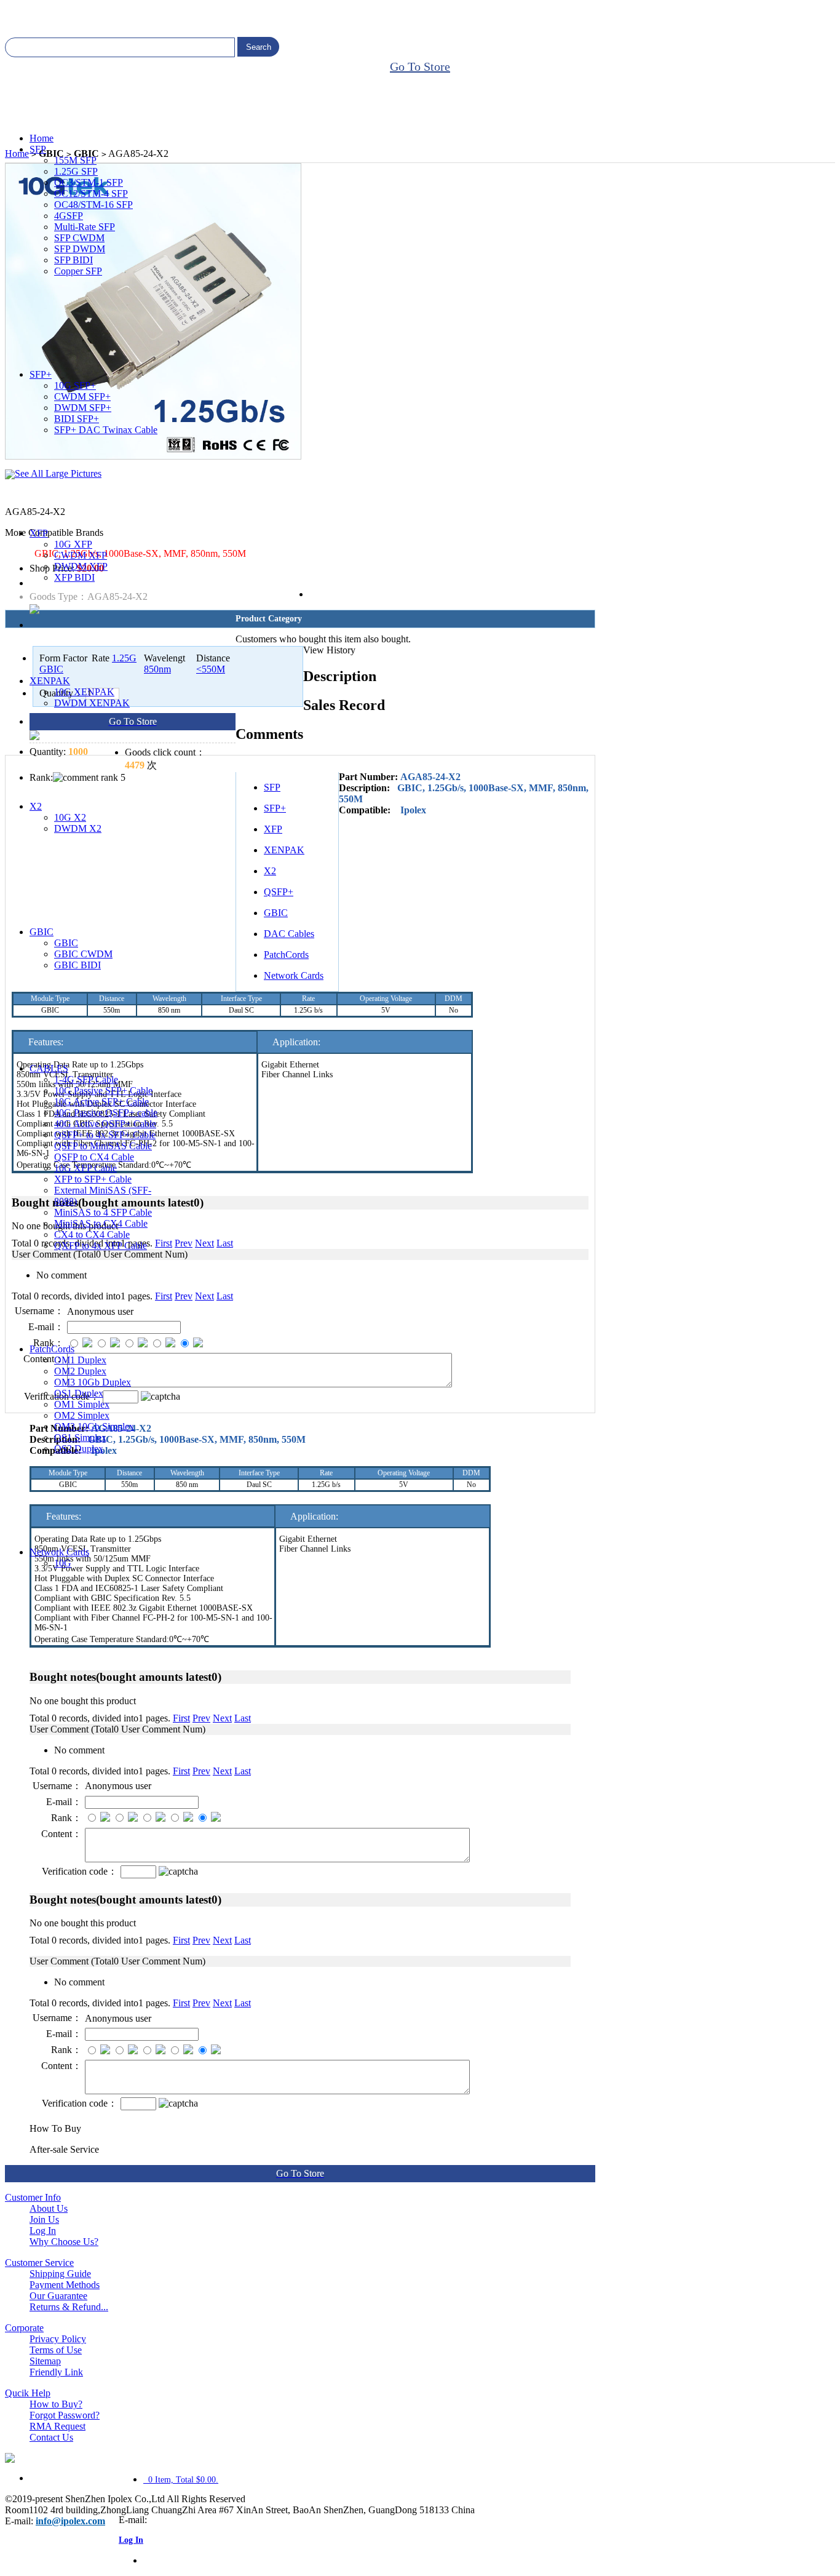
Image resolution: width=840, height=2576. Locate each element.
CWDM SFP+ (82, 397)
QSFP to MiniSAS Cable (103, 1146)
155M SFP (75, 160)
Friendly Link (56, 2372)
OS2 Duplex (79, 1449)
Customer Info (33, 2197)
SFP (38, 149)
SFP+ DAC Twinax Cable (106, 430)
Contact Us (51, 2437)
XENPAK (50, 681)
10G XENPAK (84, 692)
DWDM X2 (78, 828)
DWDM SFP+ (83, 408)
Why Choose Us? (64, 2242)
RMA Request (57, 2426)
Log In (43, 2231)
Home (42, 138)
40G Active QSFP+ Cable (105, 1124)
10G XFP (73, 544)
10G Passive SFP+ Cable (103, 1091)
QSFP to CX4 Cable (94, 1157)
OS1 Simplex (80, 1438)
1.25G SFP (76, 171)
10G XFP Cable (85, 1168)
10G (63, 1563)
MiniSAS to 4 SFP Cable (103, 1212)
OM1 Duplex (80, 1360)
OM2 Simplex (82, 1415)
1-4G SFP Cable (86, 1079)
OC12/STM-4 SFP (91, 193)
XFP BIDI (74, 577)
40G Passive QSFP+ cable (106, 1113)
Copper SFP (78, 271)
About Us (49, 2208)
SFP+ (41, 374)
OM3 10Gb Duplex (93, 1382)
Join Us (44, 2219)
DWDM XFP (81, 566)
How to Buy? (56, 2404)
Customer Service (39, 2263)
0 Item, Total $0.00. (181, 2480)
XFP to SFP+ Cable (93, 1179)
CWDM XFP (81, 555)
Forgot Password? (65, 2415)
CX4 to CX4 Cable (92, 1234)
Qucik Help (28, 2393)
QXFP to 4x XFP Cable (101, 1246)
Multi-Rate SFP (85, 227)
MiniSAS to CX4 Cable (101, 1223)
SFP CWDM (79, 238)
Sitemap (45, 2361)
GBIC (42, 932)
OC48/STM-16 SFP (93, 205)
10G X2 (70, 817)
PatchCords (52, 1349)
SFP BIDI (73, 260)
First (181, 1718)
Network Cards (59, 1552)
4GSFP (69, 216)
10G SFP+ (75, 385)
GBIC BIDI (77, 965)
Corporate (24, 2328)
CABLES (49, 1068)
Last (243, 1718)
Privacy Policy (58, 2339)
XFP (39, 533)
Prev (201, 1718)
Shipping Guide (60, 2274)
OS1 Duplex (79, 1393)
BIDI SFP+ (77, 419)
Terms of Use (56, 2350)
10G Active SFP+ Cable (101, 1102)
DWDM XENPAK (92, 703)
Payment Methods (65, 2285)
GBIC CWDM (83, 954)
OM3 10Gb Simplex (94, 1426)
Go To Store (420, 66)
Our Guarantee (58, 2296)
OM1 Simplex (82, 1404)
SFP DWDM (80, 249)
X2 (36, 806)
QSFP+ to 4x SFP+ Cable (105, 1135)
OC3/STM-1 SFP (89, 182)
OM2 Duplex (80, 1371)
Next (222, 1718)
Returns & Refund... (69, 2307)
